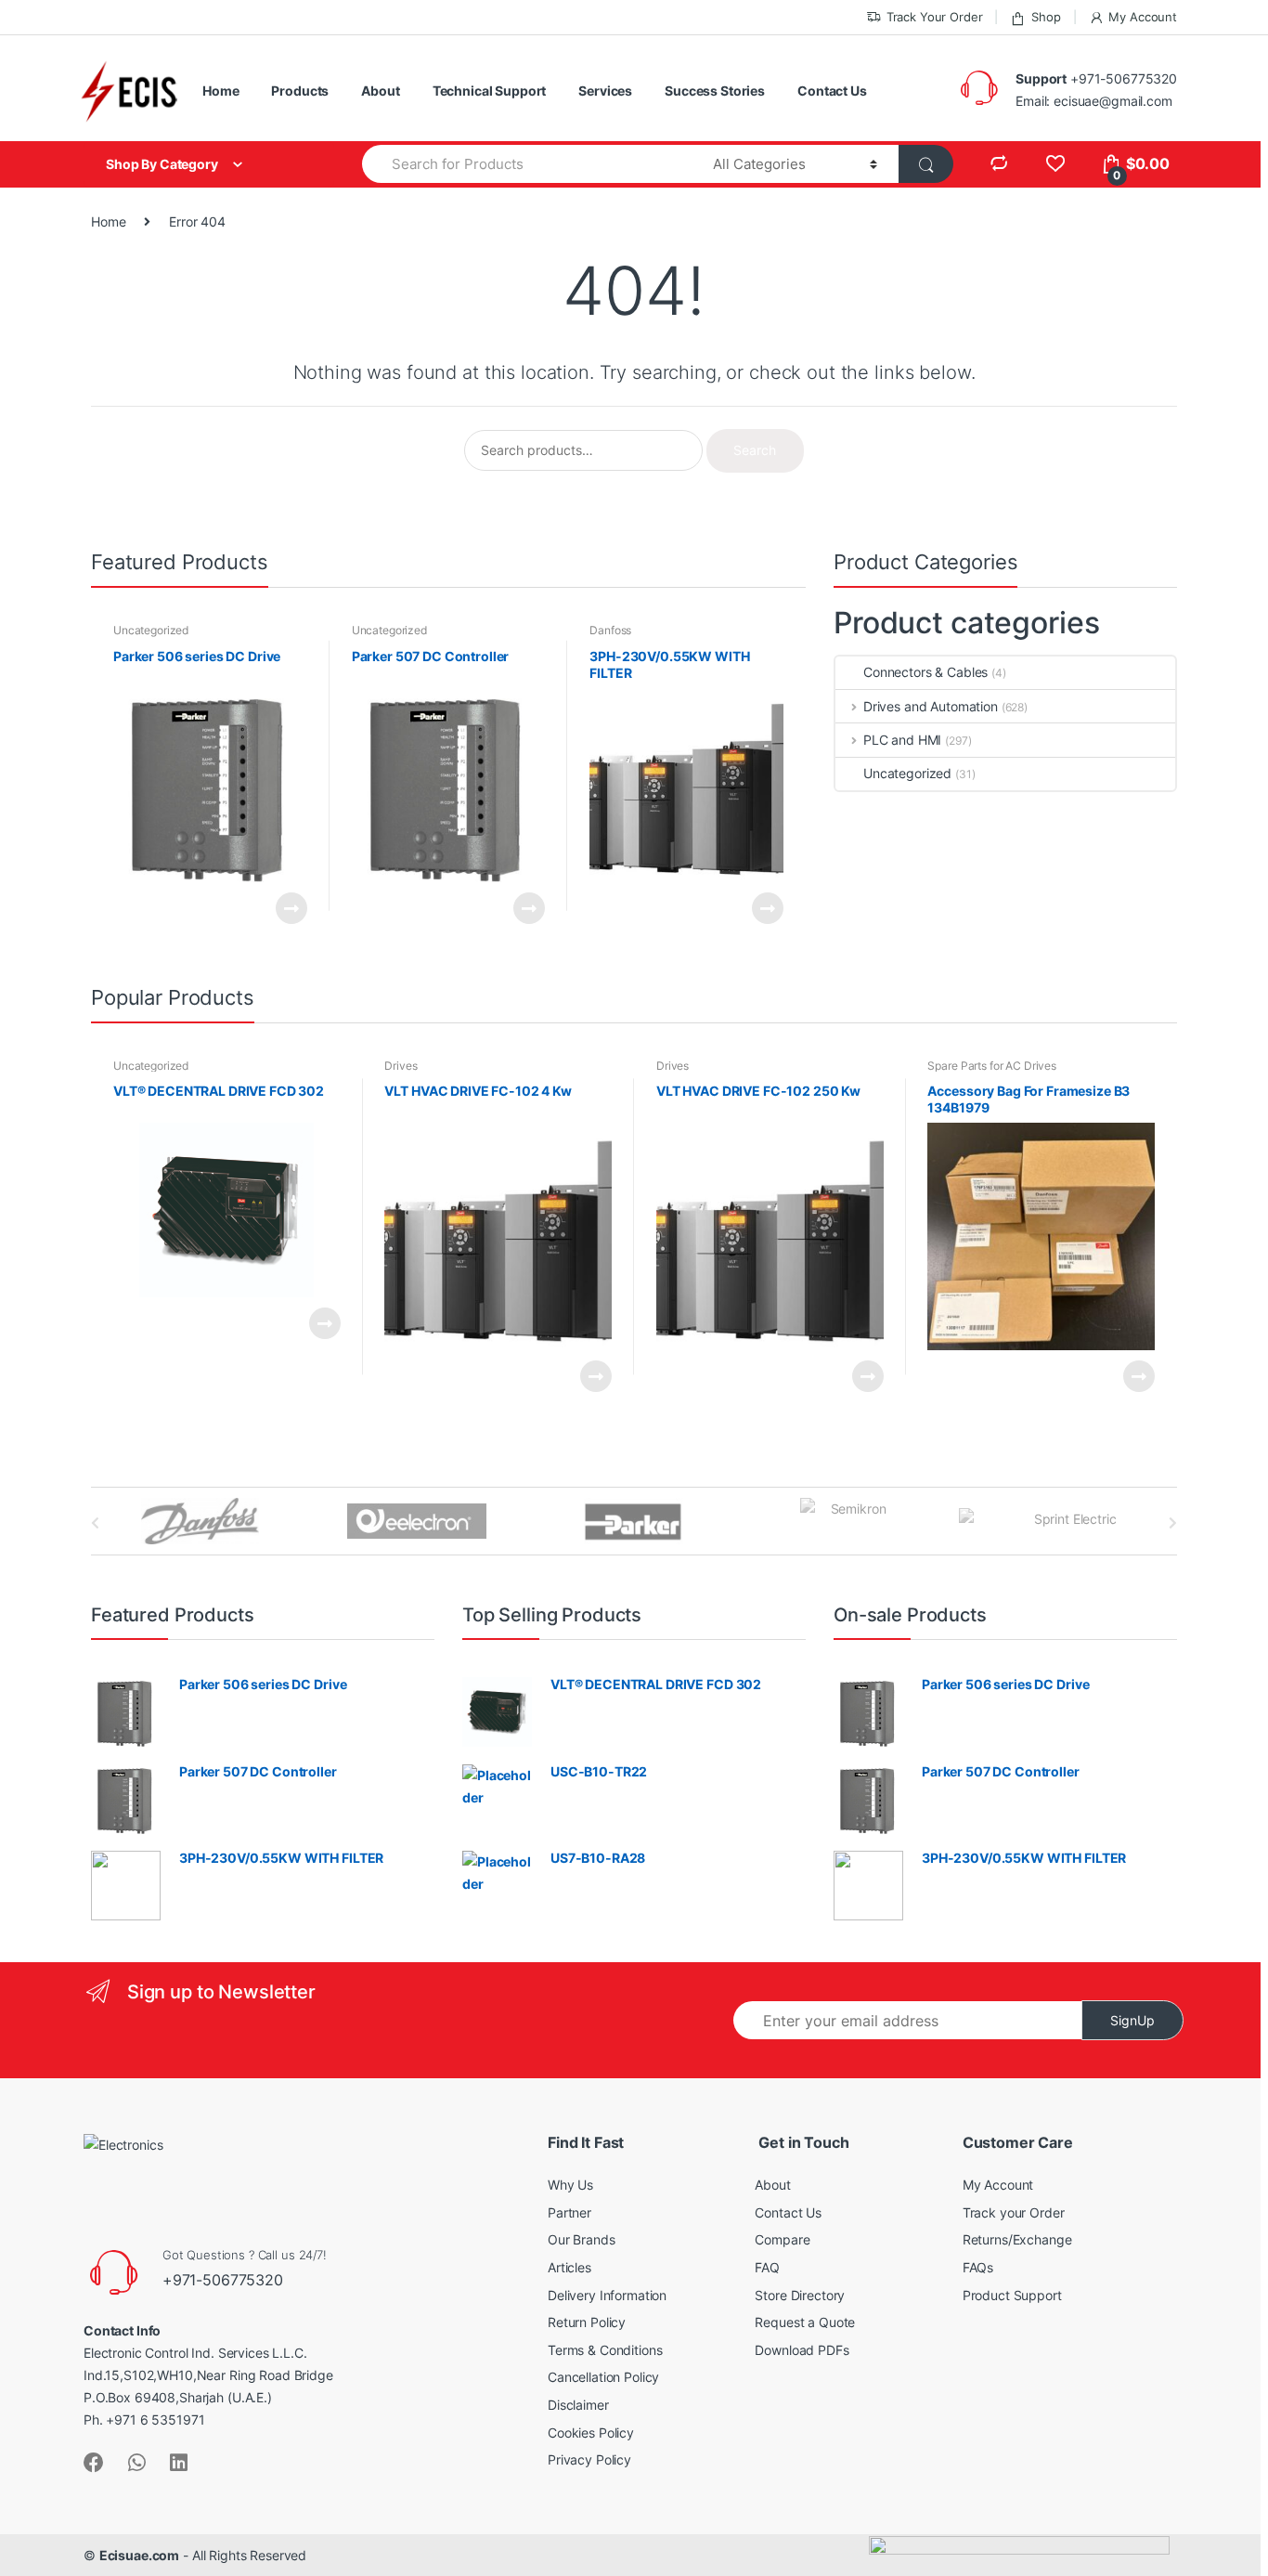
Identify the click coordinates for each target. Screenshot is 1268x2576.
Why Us (570, 2185)
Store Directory (800, 2295)
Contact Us (832, 91)
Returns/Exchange (1017, 2239)
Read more (291, 908)
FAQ (767, 2267)
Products (300, 91)
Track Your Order (935, 17)
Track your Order (1014, 2212)
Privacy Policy (589, 2459)
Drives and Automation (931, 706)
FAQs (978, 2267)
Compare (782, 2239)
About (380, 91)
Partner (569, 2212)
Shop (1046, 17)
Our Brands (582, 2239)
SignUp (1132, 2020)
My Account (1143, 17)
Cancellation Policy (603, 2377)
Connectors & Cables (925, 672)
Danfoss (610, 630)
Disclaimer (578, 2405)
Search (755, 450)
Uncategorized (151, 630)
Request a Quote (805, 2322)
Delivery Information (607, 2295)
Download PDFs (802, 2350)
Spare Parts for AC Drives (992, 1066)
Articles (569, 2267)
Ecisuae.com (139, 2555)
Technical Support (490, 91)
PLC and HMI (902, 740)
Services (605, 91)
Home (220, 91)
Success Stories (715, 91)
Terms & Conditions (605, 2350)
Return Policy (587, 2322)
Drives (401, 1066)
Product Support (1012, 2295)
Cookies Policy (591, 2433)
